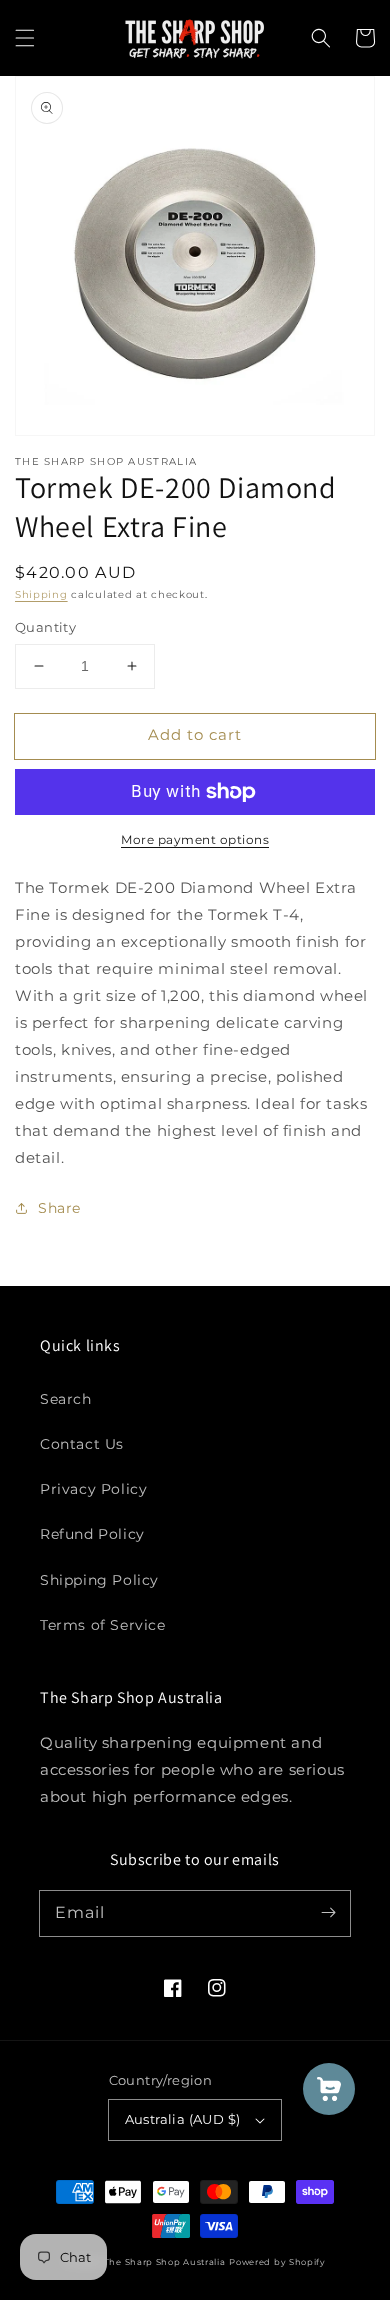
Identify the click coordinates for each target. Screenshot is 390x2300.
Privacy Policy (93, 1489)
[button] (25, 38)
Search (66, 1399)
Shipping (41, 594)
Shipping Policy (99, 1580)
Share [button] (59, 1208)
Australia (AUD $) (183, 2119)
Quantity (45, 627)
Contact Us (82, 1444)
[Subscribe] (328, 1913)
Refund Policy (92, 1534)
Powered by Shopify (277, 2262)
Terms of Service (103, 1625)
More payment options (195, 839)
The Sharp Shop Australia (165, 2262)
